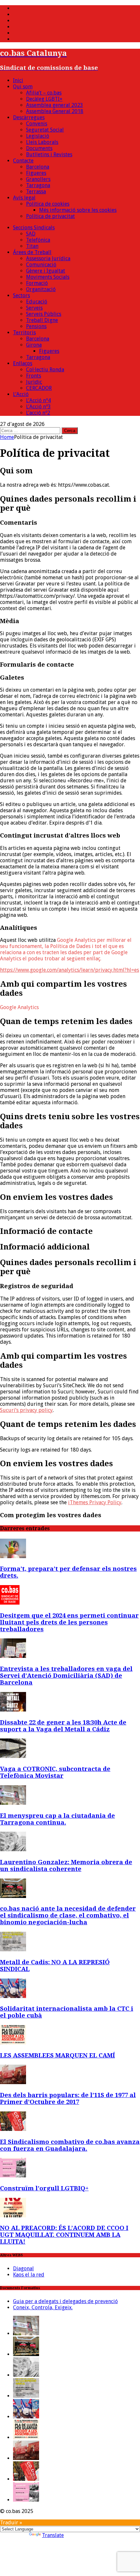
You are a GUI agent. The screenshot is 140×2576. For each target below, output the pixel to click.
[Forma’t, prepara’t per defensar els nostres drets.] (13, 1556)
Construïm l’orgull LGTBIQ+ (44, 2188)
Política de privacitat (50, 216)
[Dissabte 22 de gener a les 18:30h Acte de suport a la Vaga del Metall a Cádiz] (13, 1710)
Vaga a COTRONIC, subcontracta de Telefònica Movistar (55, 1772)
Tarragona (38, 185)
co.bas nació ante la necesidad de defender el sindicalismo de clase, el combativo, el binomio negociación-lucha (68, 1915)
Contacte (23, 161)
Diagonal (23, 2268)
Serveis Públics (44, 314)
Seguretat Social (45, 130)
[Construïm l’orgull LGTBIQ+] (13, 2176)
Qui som (23, 87)
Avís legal (24, 198)
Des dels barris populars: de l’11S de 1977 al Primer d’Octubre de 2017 (68, 2098)
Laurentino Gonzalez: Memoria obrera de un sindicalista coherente (66, 1865)
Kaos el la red (29, 2275)
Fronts (34, 376)
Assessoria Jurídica (48, 258)
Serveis (34, 308)
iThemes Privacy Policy (95, 1502)
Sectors (21, 295)
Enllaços (23, 363)
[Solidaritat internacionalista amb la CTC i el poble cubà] (13, 1996)
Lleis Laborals (42, 142)
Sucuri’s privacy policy (26, 1410)
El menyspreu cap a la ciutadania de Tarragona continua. (57, 1819)
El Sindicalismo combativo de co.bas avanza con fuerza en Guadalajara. (70, 2145)
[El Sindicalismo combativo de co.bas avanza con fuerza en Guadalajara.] (13, 2129)
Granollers (38, 179)
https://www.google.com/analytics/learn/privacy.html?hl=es (70, 970)
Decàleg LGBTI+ (44, 99)
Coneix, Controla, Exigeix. (43, 2307)
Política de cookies (48, 204)
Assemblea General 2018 (55, 111)
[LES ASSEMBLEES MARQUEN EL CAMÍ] (13, 2043)
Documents (39, 148)
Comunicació (41, 265)
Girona (34, 345)
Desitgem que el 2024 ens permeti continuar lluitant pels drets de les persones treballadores (69, 1622)
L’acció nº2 (38, 413)
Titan (32, 246)
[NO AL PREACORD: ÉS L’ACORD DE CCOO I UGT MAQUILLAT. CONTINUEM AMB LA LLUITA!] (13, 2216)
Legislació (38, 136)
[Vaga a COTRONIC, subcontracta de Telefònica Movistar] (13, 1756)
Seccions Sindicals (34, 228)
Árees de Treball (32, 252)
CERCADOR (39, 388)
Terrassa (36, 192)
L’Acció (21, 394)
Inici (18, 80)
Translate (53, 2535)
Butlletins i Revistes (49, 154)
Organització (41, 289)
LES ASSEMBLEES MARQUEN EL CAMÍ (57, 2055)
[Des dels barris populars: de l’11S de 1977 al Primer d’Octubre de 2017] (13, 2082)
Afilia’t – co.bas (44, 93)
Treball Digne (42, 320)
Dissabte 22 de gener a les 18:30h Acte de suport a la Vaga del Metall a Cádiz (63, 1726)
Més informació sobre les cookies (78, 210)
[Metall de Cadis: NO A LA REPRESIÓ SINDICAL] (13, 1949)
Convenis (37, 124)
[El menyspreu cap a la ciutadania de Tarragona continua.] (13, 1803)
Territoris (24, 333)
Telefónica (38, 240)
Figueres (36, 173)
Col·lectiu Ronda (45, 370)
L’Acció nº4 (38, 400)
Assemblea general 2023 (55, 105)
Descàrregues (29, 117)
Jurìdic (34, 382)
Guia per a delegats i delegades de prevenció (65, 2301)
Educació (37, 302)
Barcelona (38, 167)
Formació (37, 283)
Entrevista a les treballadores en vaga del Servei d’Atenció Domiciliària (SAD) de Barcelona (66, 1676)
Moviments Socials (48, 277)
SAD (31, 234)
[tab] (70, 1007)
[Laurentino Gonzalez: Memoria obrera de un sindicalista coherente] (13, 1849)
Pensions (36, 326)
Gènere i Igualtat (46, 271)
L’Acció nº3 (38, 407)
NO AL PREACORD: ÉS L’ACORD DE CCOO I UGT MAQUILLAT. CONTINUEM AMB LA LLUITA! (64, 2235)
